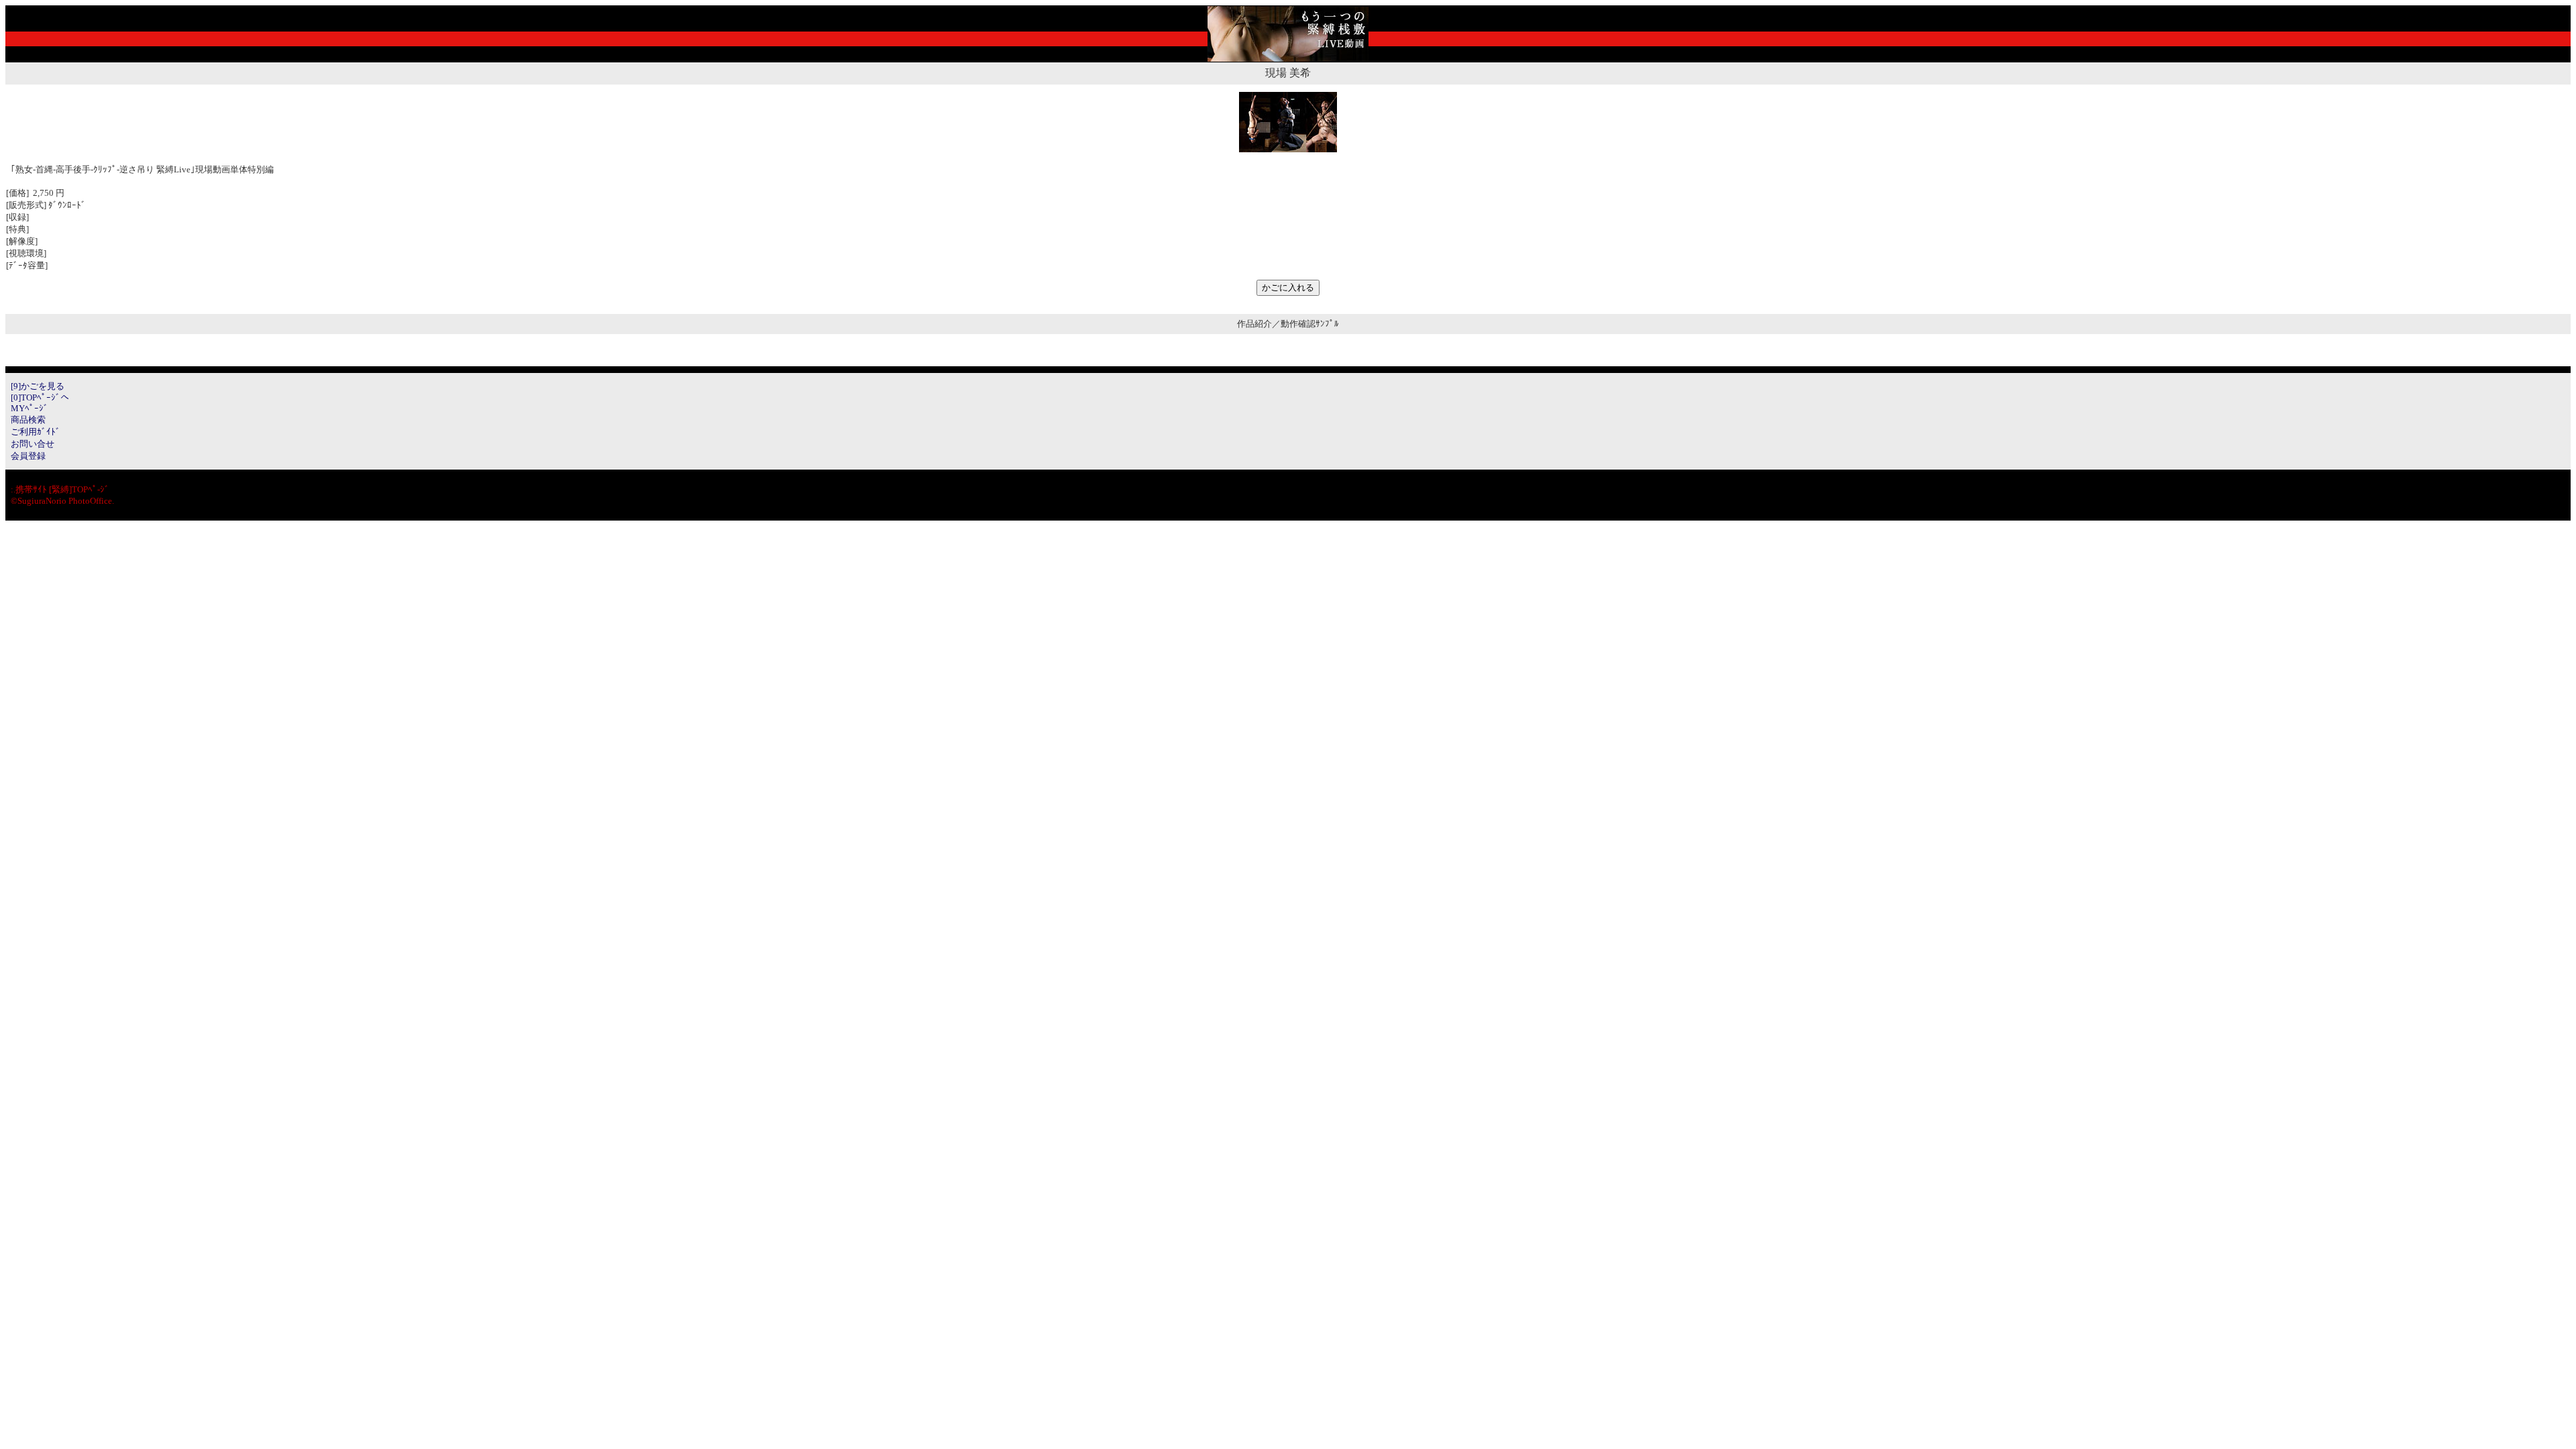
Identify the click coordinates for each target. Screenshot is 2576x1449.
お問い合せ (33, 444)
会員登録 (28, 456)
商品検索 (28, 420)
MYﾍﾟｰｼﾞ (30, 408)
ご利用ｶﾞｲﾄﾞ (36, 432)
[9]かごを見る (38, 386)
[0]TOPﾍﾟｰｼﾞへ (40, 397)
